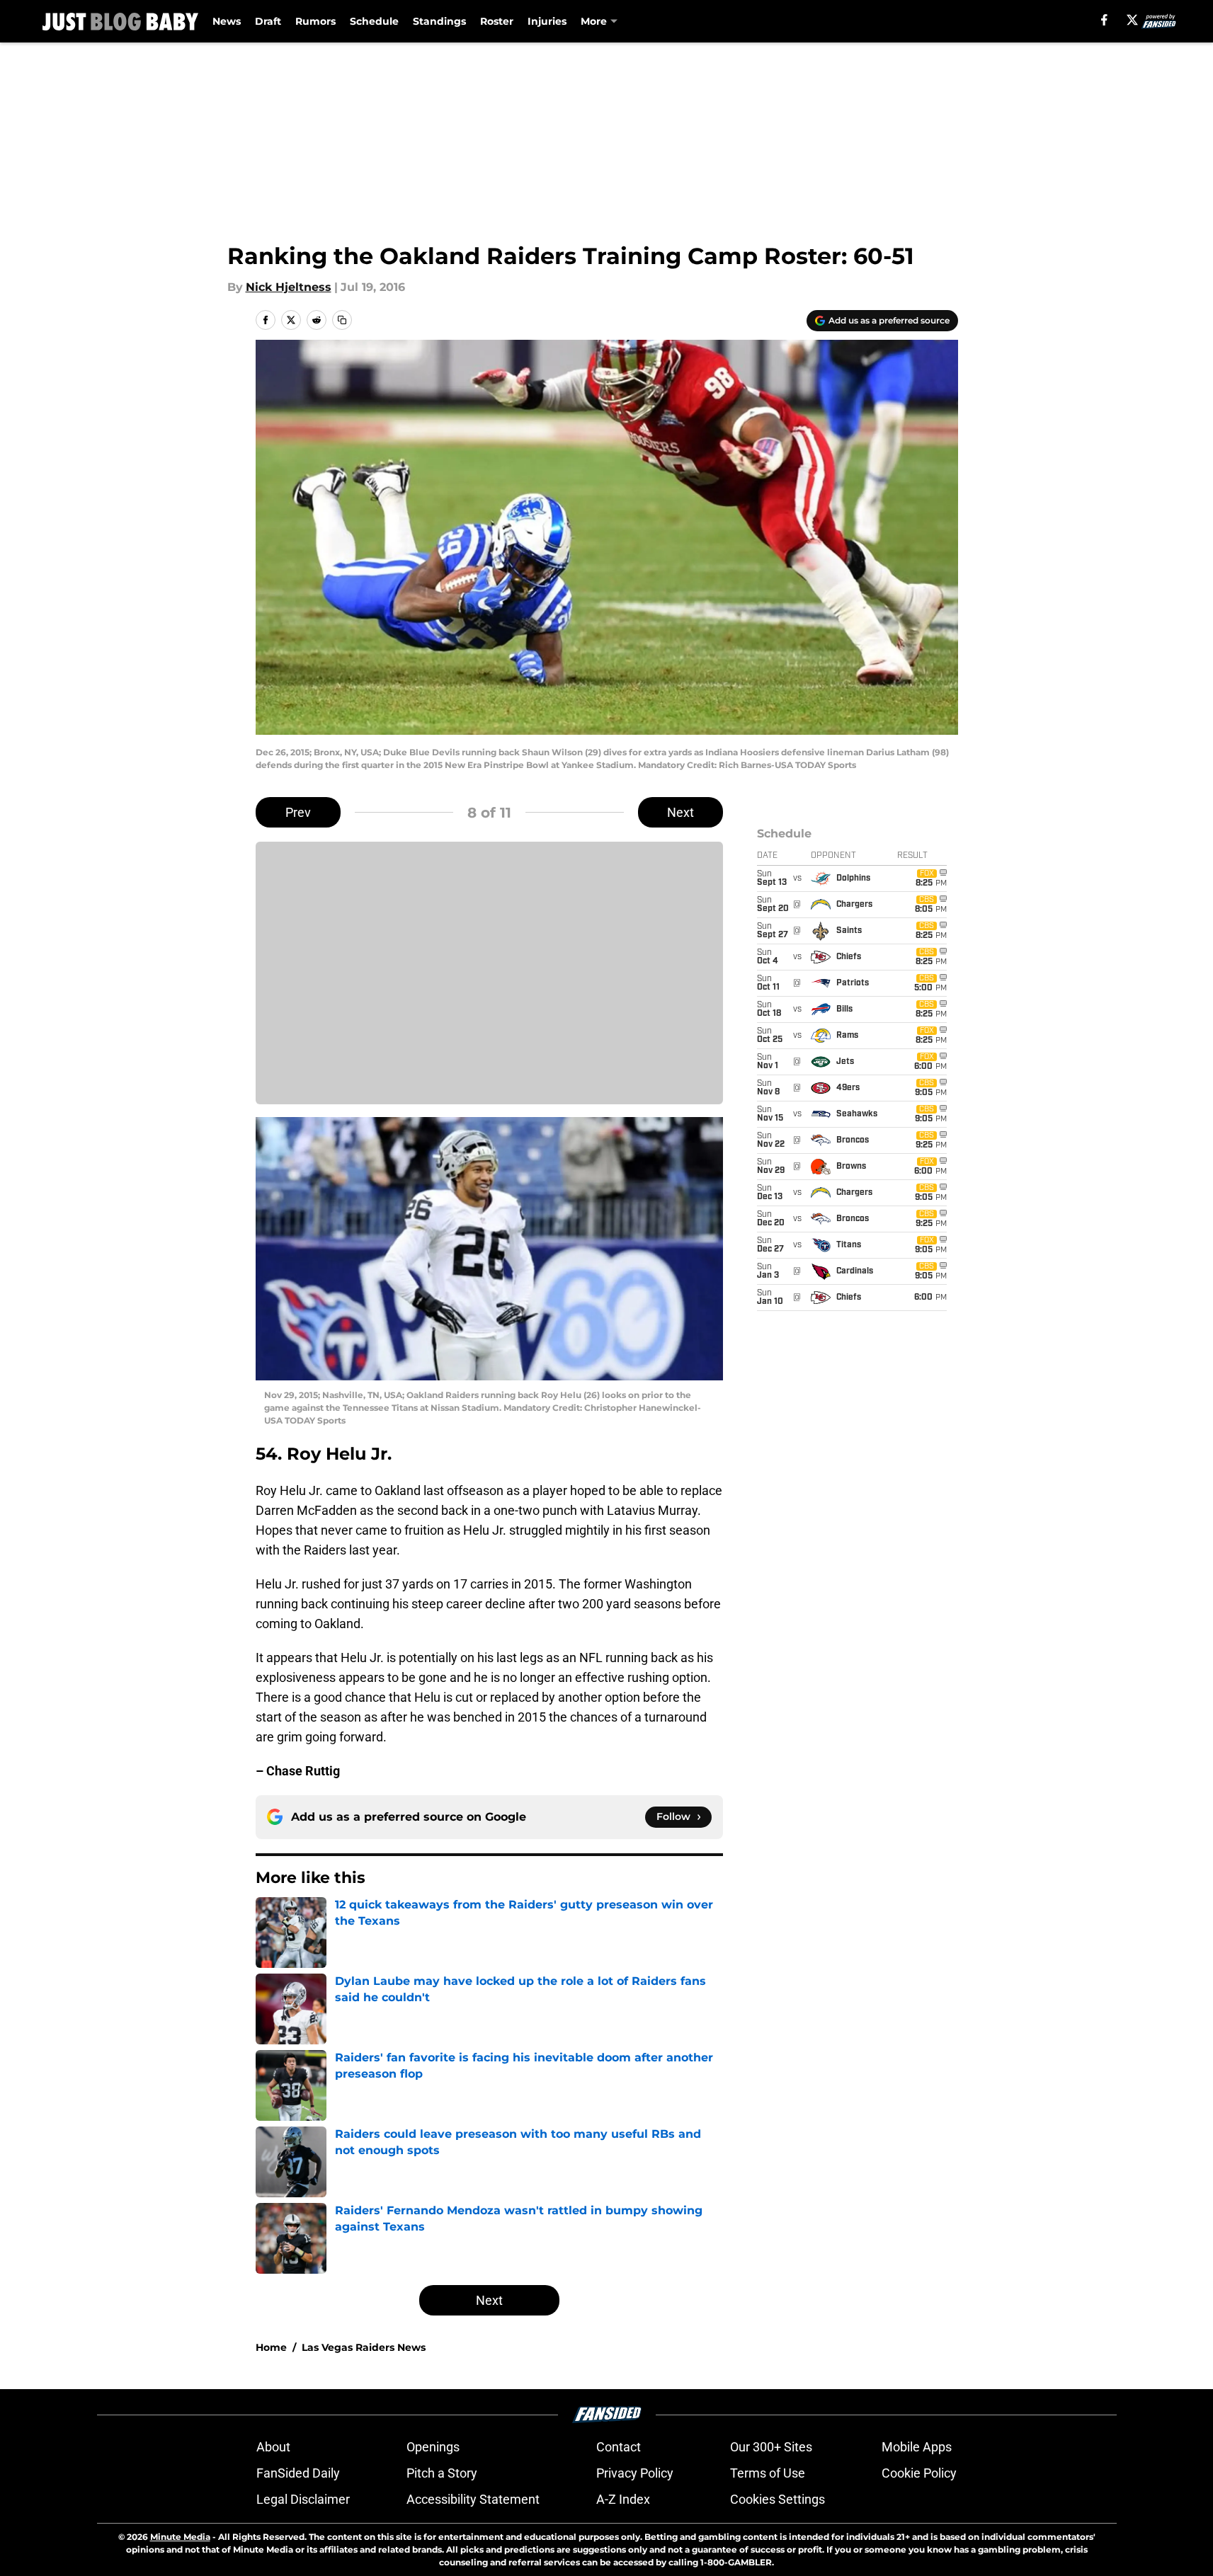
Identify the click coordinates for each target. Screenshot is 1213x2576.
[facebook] (1104, 20)
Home (271, 2347)
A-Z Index (623, 2499)
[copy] (342, 320)
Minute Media (180, 2537)
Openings (433, 2447)
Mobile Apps (917, 2447)
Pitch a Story (442, 2473)
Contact (619, 2447)
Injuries (547, 21)
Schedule (374, 21)
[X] (1132, 20)
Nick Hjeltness (289, 287)
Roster (497, 21)
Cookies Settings (778, 2499)
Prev (298, 812)
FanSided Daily (298, 2473)
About (273, 2447)
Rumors (315, 21)
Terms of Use (768, 2473)
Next (680, 812)
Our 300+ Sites (771, 2447)
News (227, 21)
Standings (439, 21)
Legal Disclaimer (303, 2499)
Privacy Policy (635, 2473)
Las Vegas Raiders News (364, 2347)
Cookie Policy (919, 2473)
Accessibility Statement (473, 2499)
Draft (268, 21)
